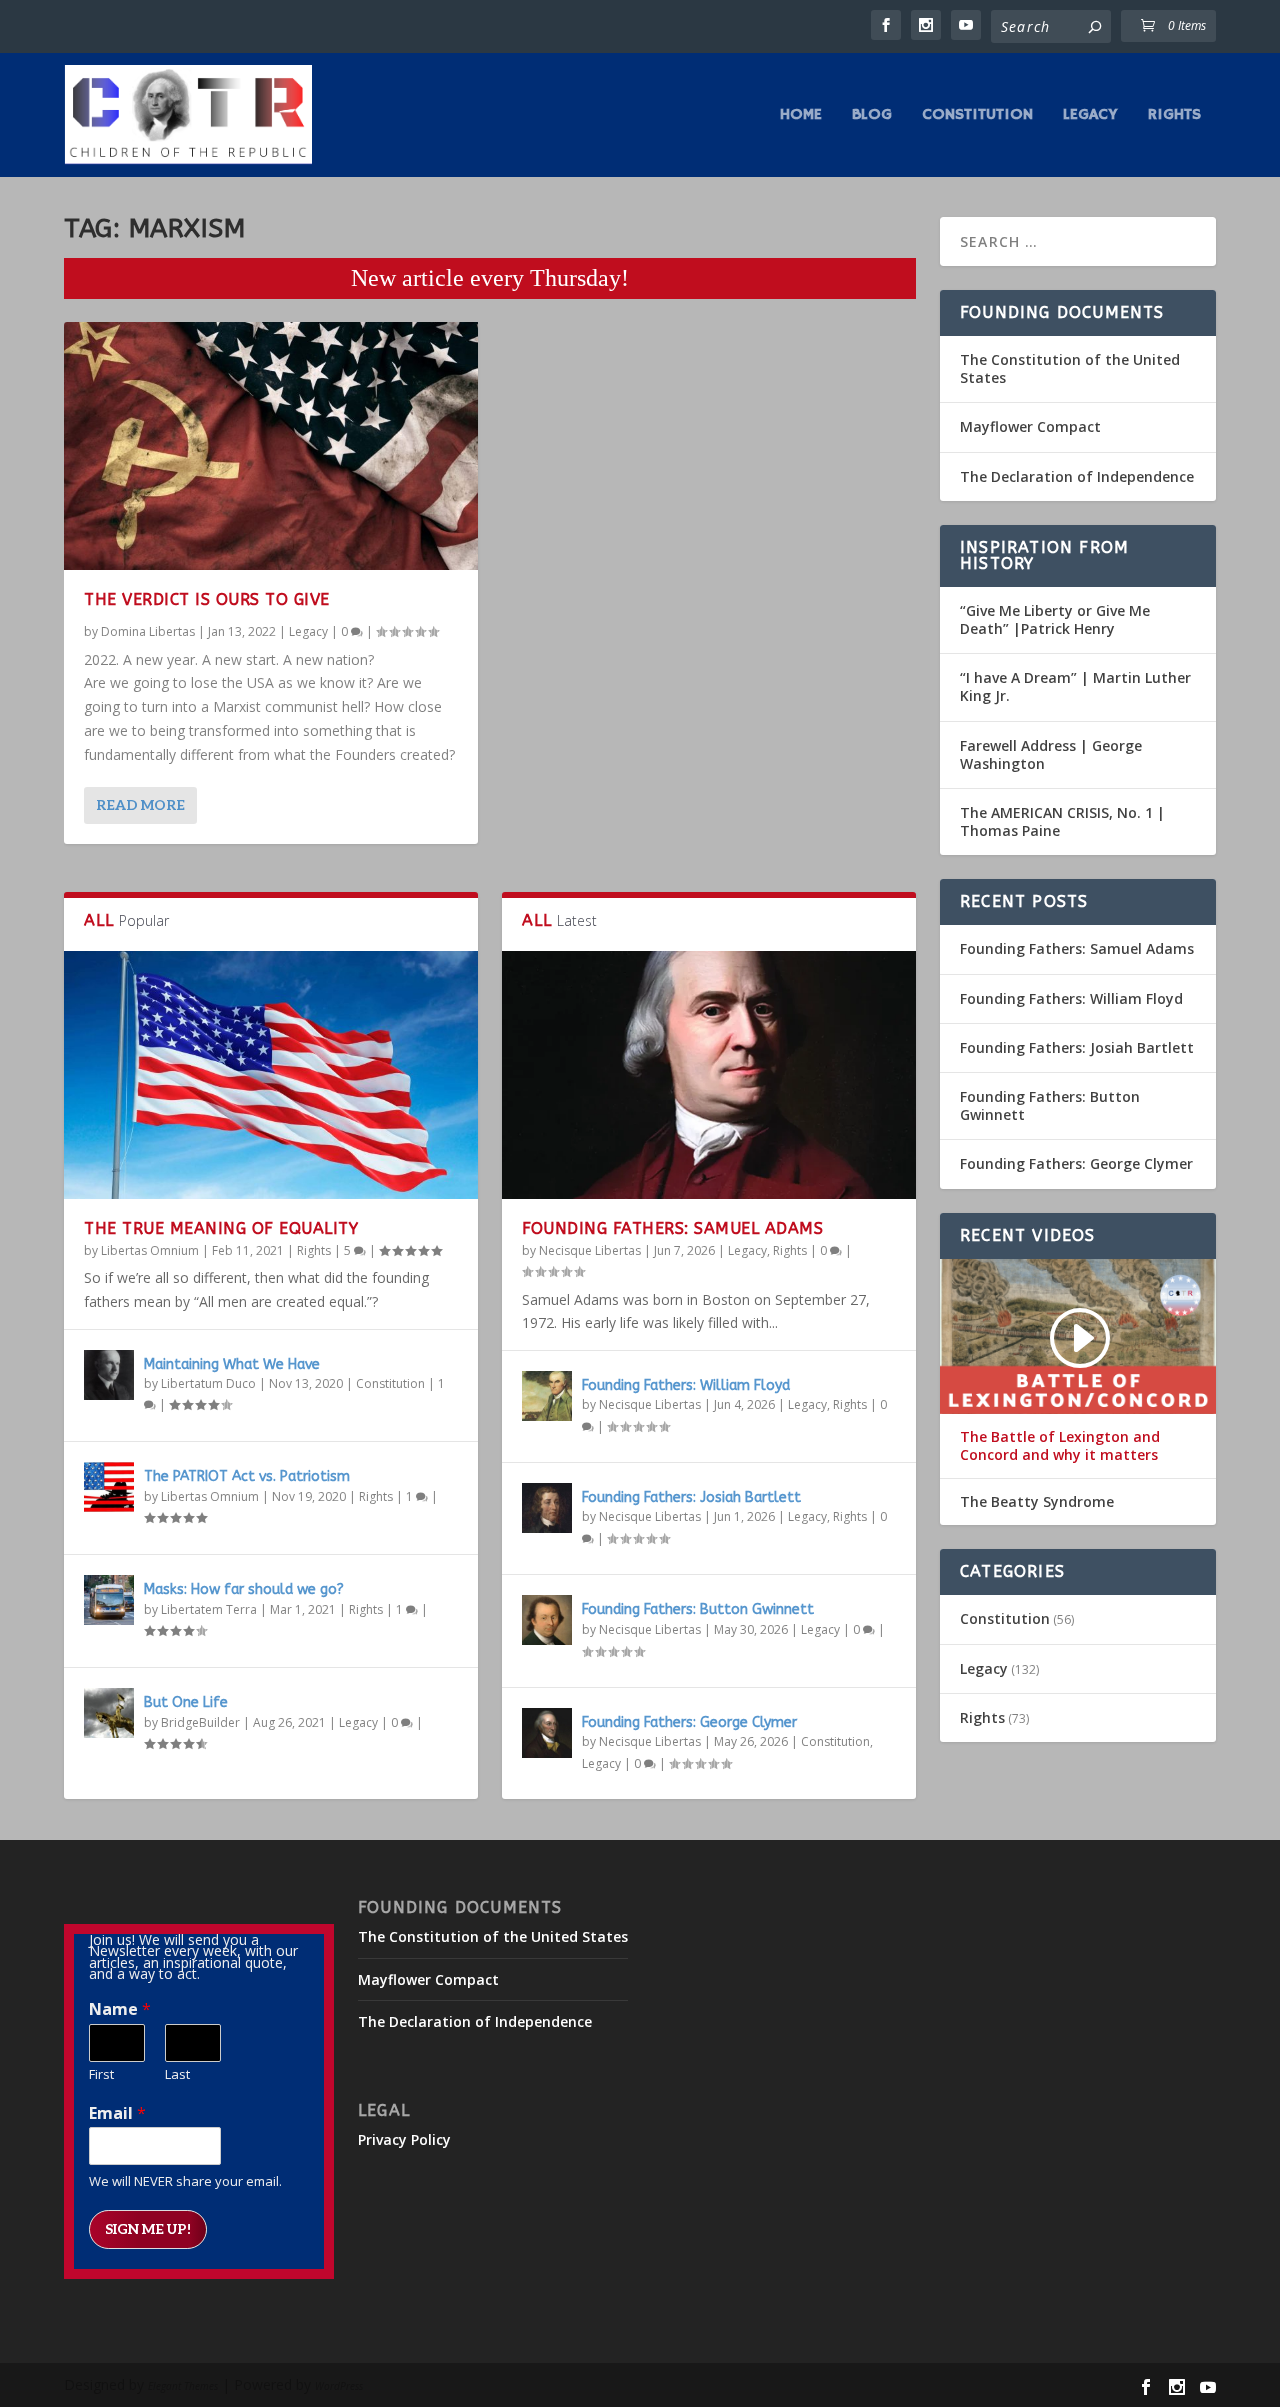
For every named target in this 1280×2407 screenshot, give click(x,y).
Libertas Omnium (150, 1250)
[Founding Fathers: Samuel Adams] (709, 1075)
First (101, 2074)
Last (177, 2074)
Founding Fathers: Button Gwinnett (698, 1609)
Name (120, 2009)
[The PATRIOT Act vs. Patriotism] (109, 1487)
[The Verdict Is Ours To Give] (271, 446)
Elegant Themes (183, 2386)
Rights (1174, 116)
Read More (140, 805)
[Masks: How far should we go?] (109, 1600)
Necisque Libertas (590, 1250)
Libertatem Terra (209, 1609)
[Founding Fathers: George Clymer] (547, 1733)
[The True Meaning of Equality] (271, 1075)
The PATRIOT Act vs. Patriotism (247, 1476)
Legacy (1090, 116)
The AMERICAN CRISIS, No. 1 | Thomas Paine (1062, 821)
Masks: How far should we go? (244, 1589)
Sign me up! (148, 2229)
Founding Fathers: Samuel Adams (672, 1228)
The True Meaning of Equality (221, 1228)
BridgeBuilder (200, 1722)
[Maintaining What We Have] (109, 1375)
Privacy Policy (404, 2139)
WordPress (339, 2386)
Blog (872, 116)
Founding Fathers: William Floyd (686, 1385)
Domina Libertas (148, 631)
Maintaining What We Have (232, 1364)
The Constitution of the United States (1070, 368)
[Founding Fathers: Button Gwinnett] (547, 1620)
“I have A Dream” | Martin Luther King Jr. (1075, 686)
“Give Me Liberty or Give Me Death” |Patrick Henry (1055, 619)
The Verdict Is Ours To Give (207, 599)
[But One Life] (109, 1713)
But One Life (186, 1702)
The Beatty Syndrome (1037, 1502)
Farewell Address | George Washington (1051, 754)
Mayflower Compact (1030, 426)
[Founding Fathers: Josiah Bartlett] (547, 1508)
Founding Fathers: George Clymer (689, 1722)
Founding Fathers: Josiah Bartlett (691, 1497)
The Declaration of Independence (1077, 476)
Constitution (977, 116)
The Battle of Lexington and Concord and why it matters (1060, 1446)
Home (801, 116)
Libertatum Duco (208, 1383)
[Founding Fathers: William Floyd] (547, 1396)
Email (117, 2113)
